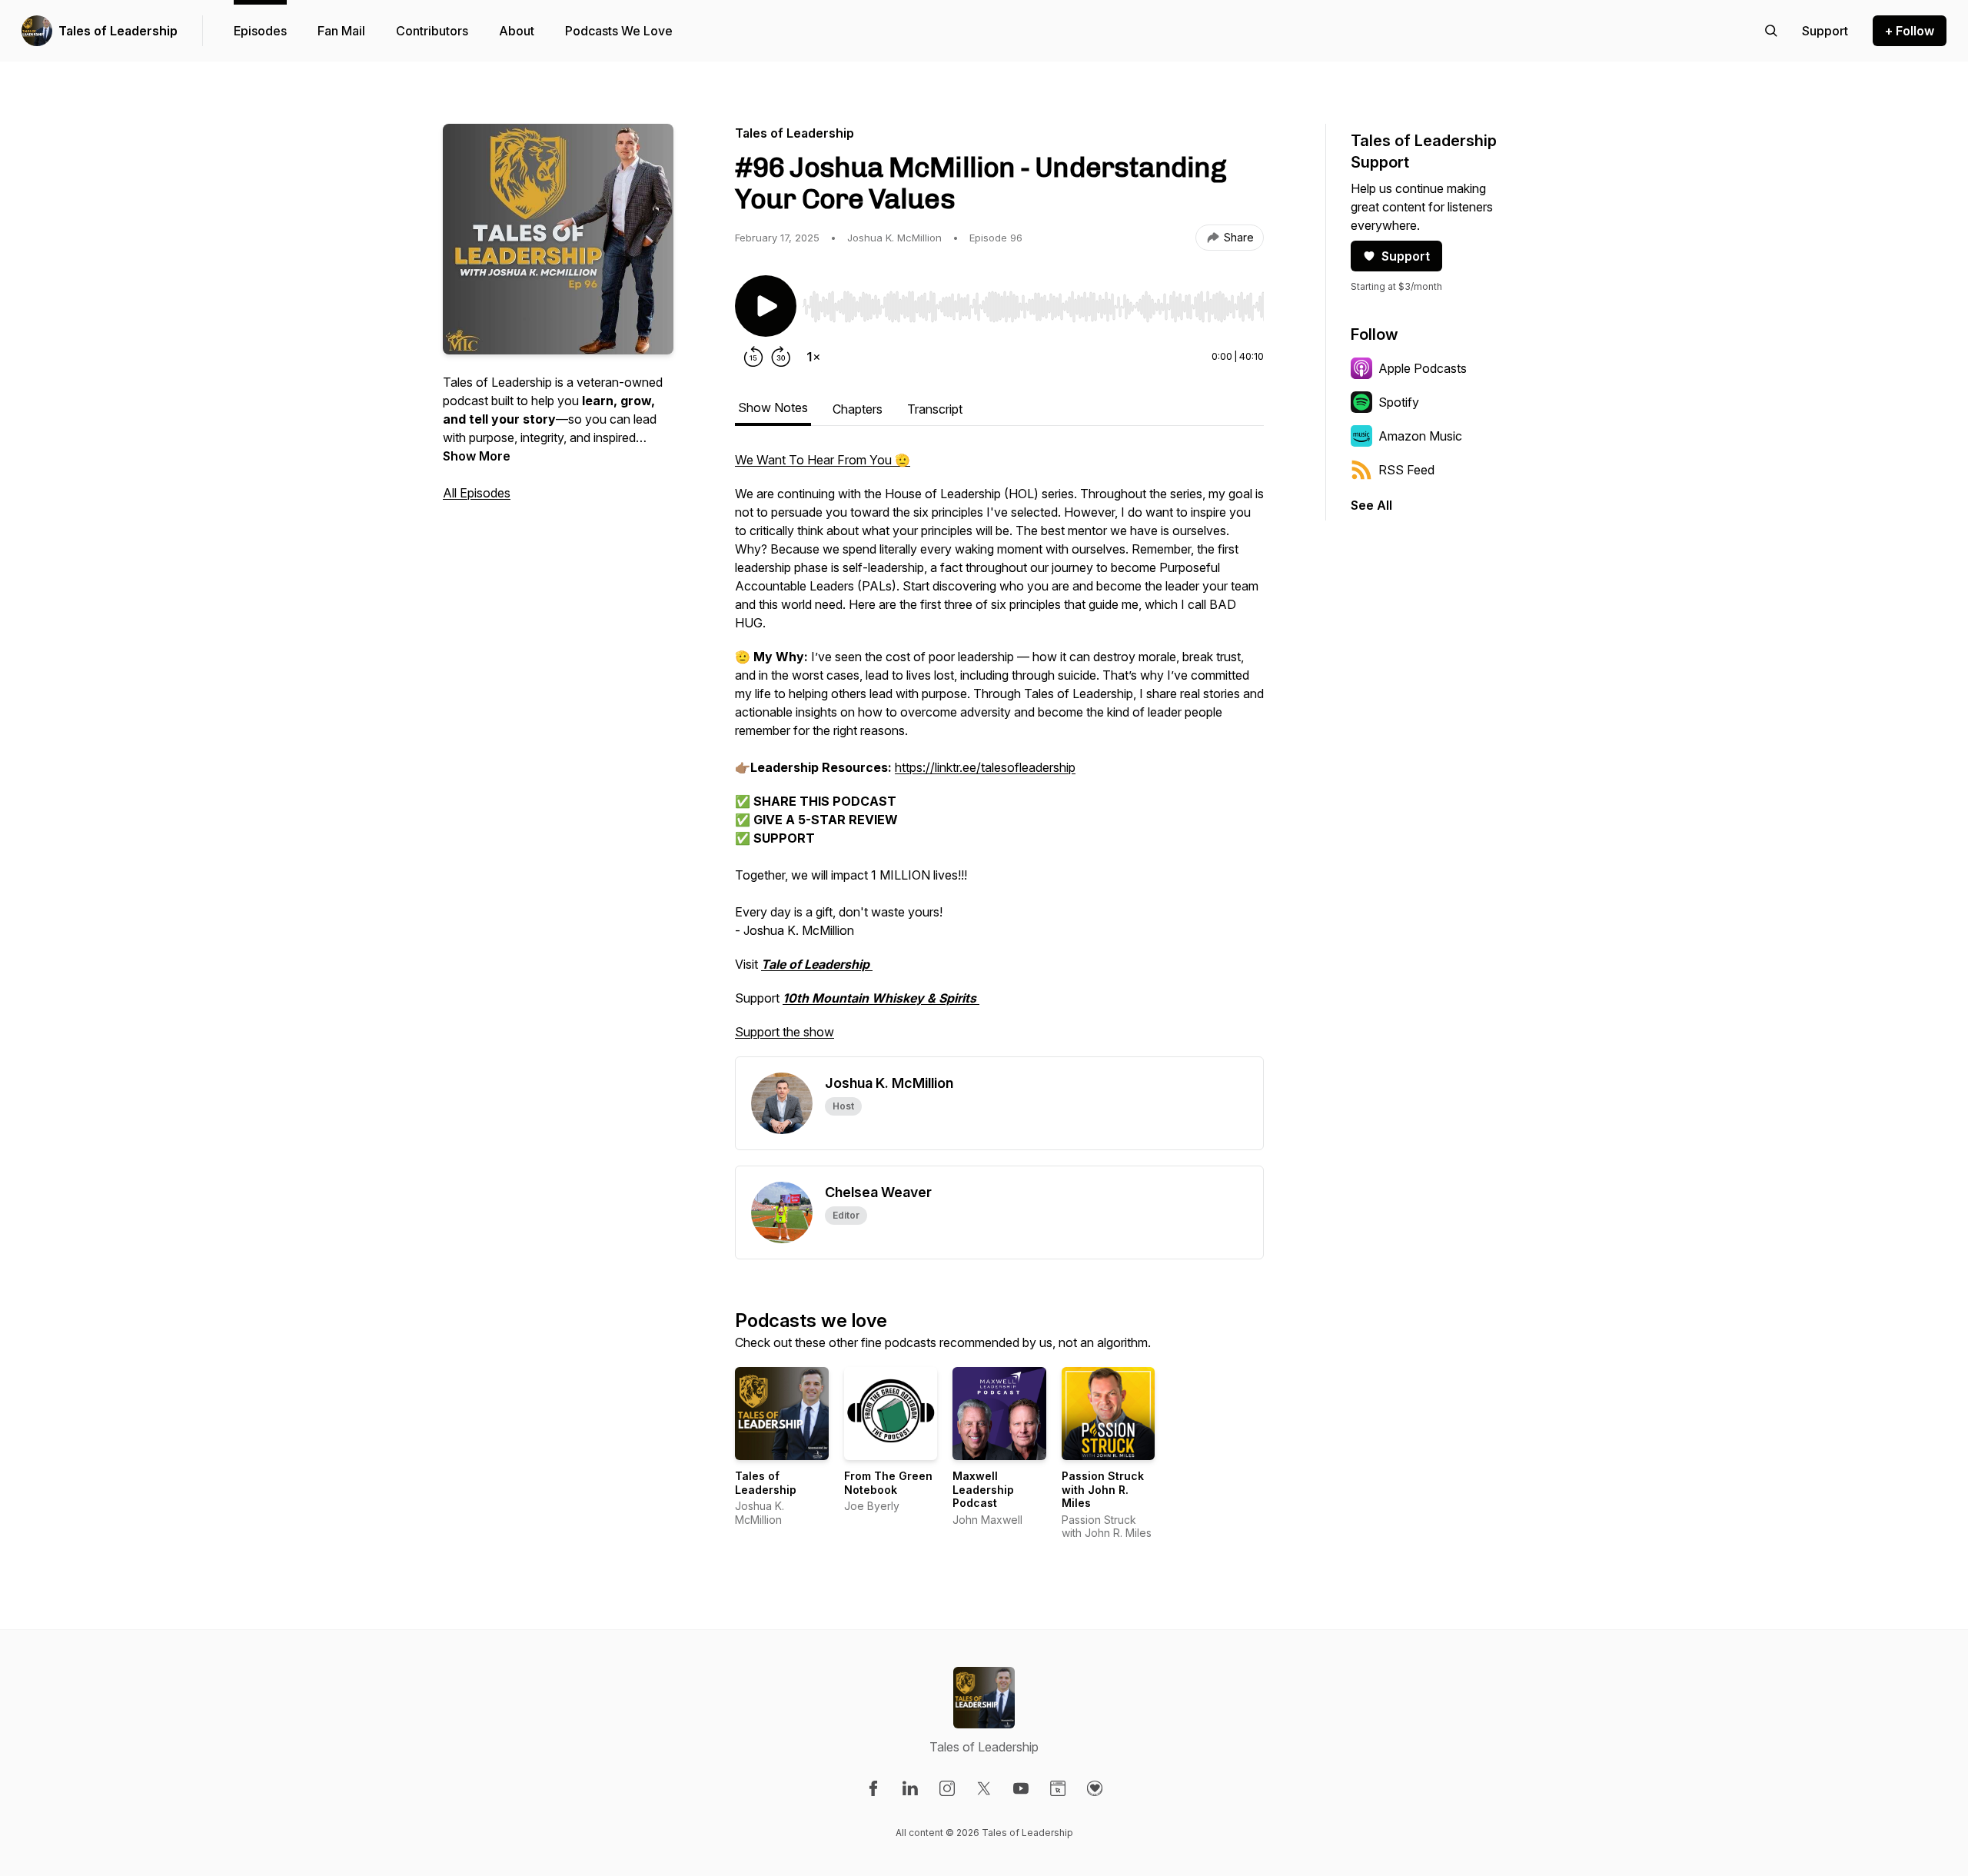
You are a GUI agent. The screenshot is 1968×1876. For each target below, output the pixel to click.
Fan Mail (341, 31)
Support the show (785, 1032)
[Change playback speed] (813, 357)
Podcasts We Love (619, 31)
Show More (477, 456)
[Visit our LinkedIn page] (910, 1788)
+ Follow (1910, 31)
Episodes (260, 31)
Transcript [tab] (935, 409)
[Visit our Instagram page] (947, 1788)
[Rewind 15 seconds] (753, 357)
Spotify (1399, 402)
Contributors (432, 31)
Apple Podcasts (1423, 368)
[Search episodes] (1771, 31)
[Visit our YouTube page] (1021, 1788)
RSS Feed (1406, 470)
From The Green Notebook (888, 1483)
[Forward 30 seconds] (781, 357)
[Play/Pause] (766, 306)
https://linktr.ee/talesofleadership (985, 767)
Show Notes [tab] (773, 407)
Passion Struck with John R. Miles (1103, 1489)
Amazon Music (1420, 436)
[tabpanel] (999, 753)
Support (1406, 256)
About (517, 31)
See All (1371, 505)
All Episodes (477, 493)
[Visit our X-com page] (984, 1788)
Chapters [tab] (858, 409)
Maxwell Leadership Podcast (983, 1489)
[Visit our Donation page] (1095, 1788)
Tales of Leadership (118, 31)
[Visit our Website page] (1058, 1788)
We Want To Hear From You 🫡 (823, 460)
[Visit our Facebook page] (873, 1788)
